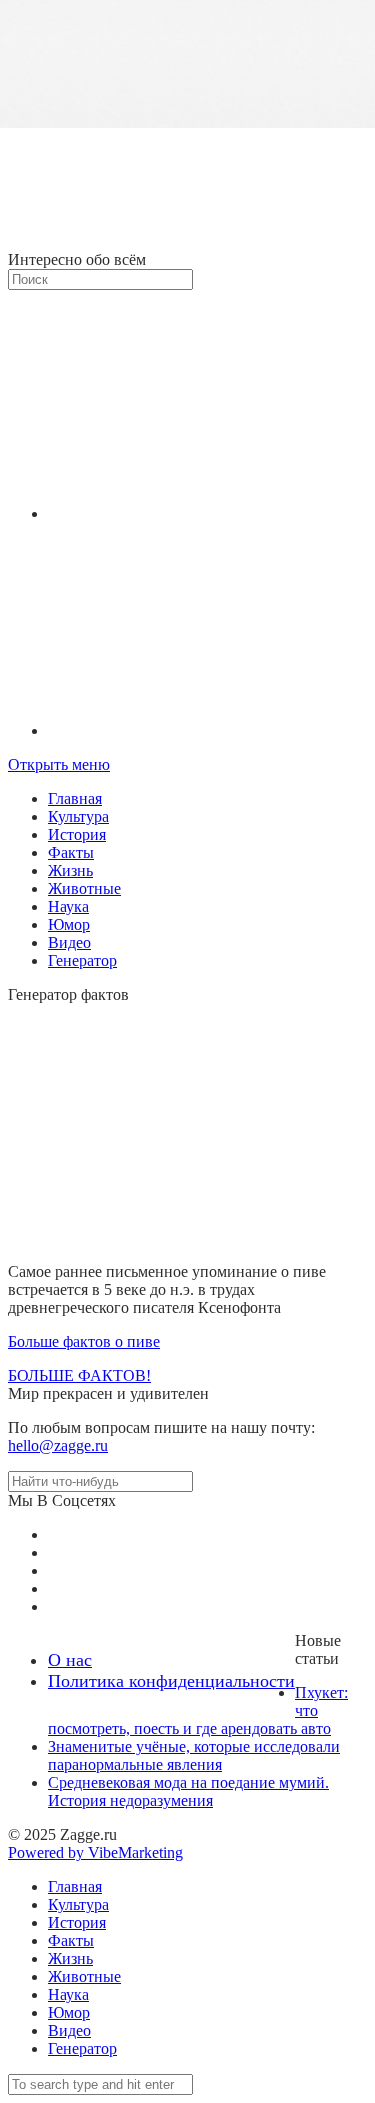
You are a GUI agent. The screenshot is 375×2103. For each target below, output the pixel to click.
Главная (75, 798)
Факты (71, 852)
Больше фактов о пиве (84, 1341)
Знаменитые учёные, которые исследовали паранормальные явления (194, 1755)
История (77, 834)
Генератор (82, 960)
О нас (70, 1660)
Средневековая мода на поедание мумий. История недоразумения (188, 1791)
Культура (78, 816)
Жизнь (70, 870)
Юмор (69, 924)
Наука (68, 906)
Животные (84, 888)
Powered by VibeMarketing (95, 1852)
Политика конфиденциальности (171, 1681)
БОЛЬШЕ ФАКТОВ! (79, 1375)
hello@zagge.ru (58, 1445)
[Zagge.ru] (187, 241)
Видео (69, 942)
